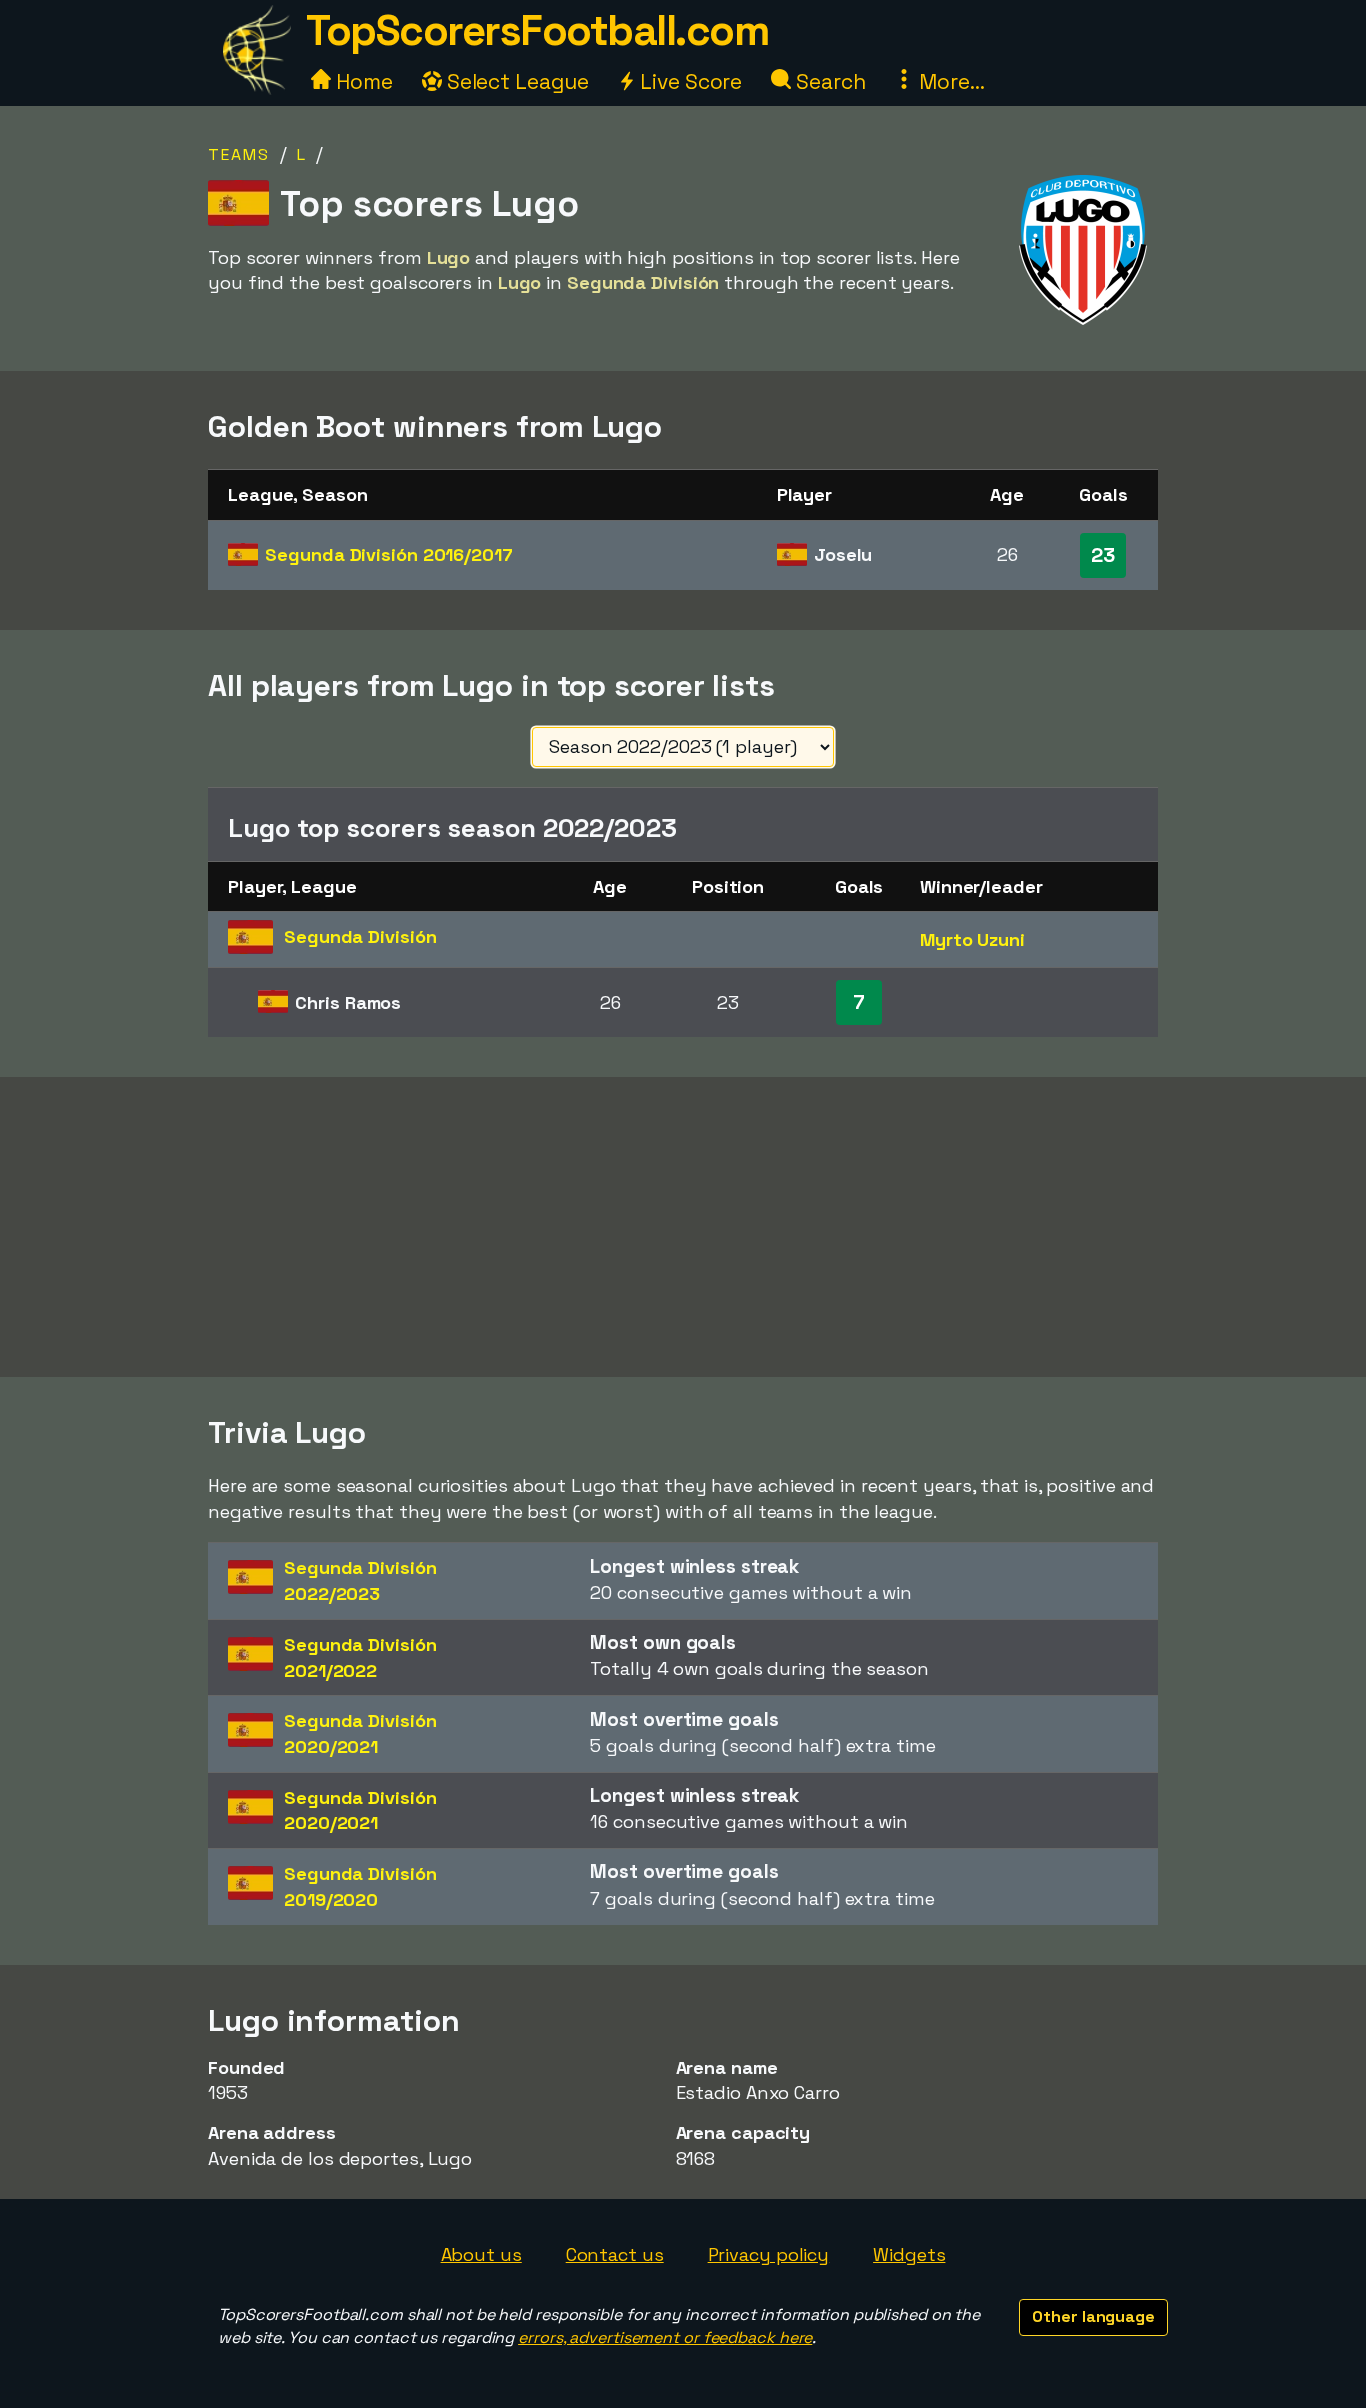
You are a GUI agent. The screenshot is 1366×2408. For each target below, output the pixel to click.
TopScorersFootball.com (537, 30)
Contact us (615, 2254)
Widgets (909, 2254)
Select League (515, 81)
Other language (1093, 2316)
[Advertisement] (683, 1227)
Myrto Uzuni (972, 939)
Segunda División (388, 554)
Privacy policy (769, 2254)
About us (481, 2254)
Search (828, 81)
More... (949, 81)
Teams (239, 154)
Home (362, 81)
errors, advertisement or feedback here (665, 2337)
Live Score (688, 81)
